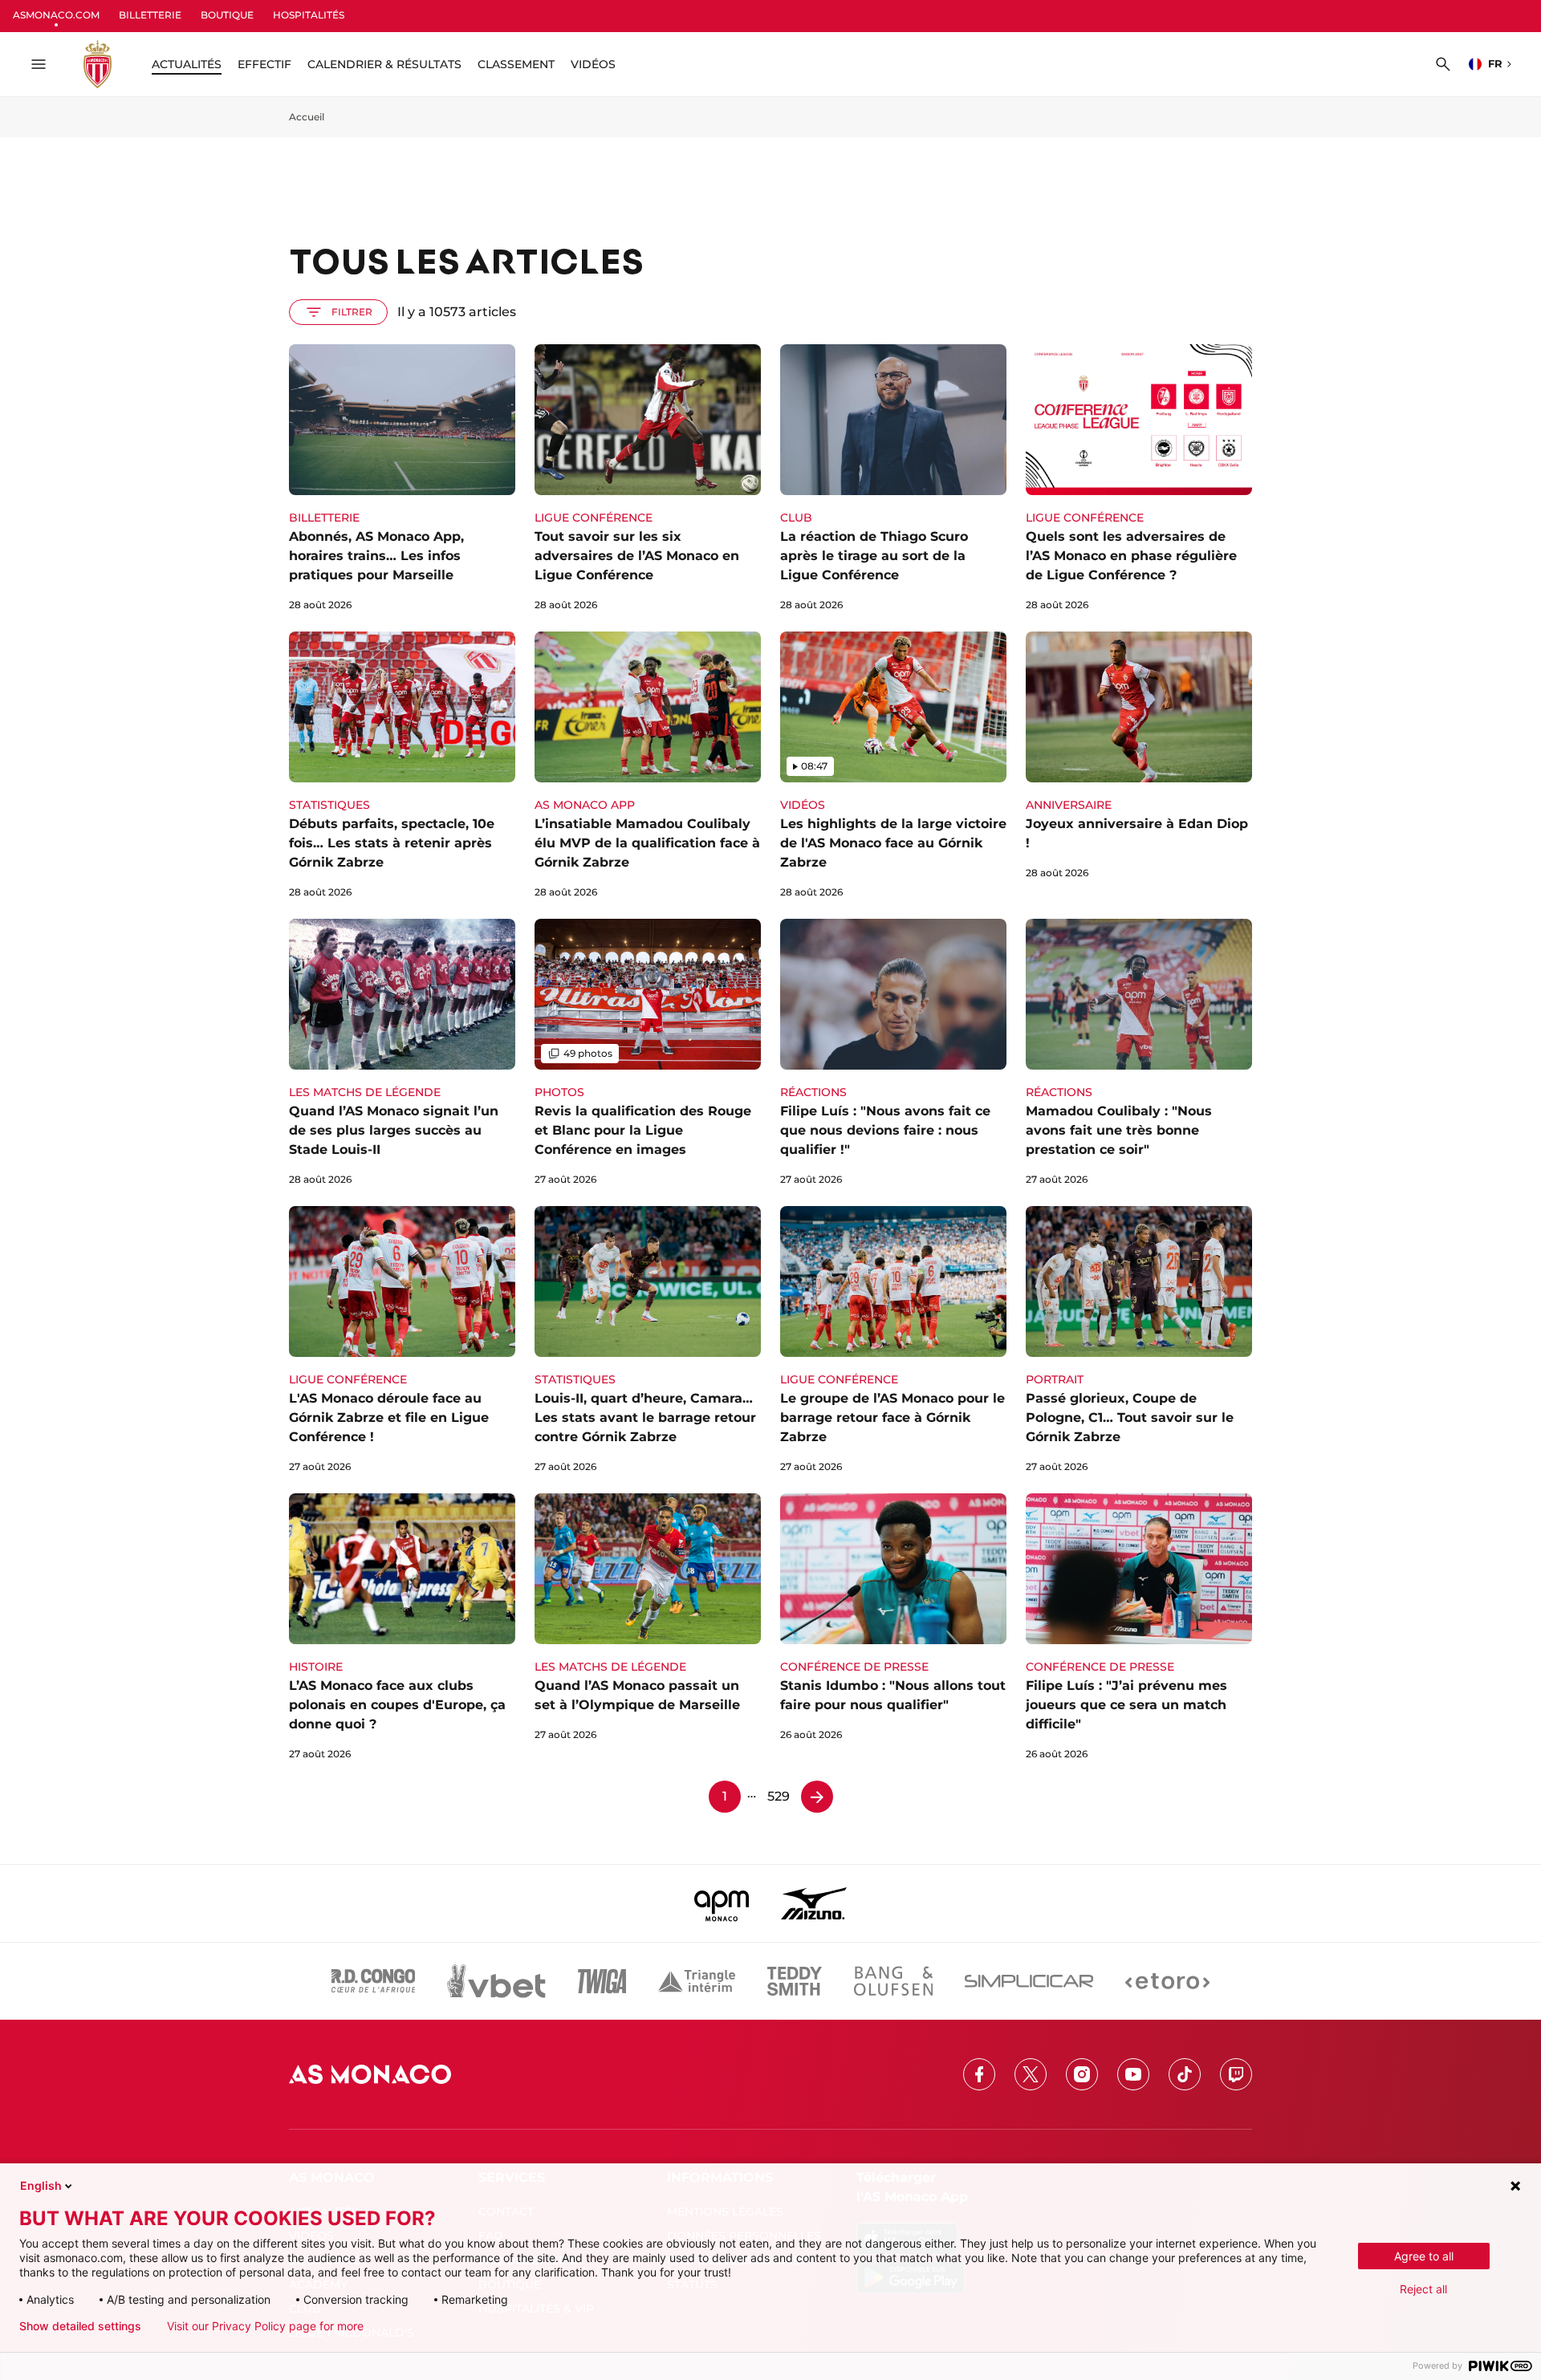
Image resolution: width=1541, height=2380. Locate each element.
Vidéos (593, 64)
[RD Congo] (374, 1981)
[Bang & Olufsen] (893, 1981)
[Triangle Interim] (697, 1981)
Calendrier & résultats (384, 64)
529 (779, 1796)
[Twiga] (602, 1981)
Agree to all (1424, 2256)
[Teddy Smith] (795, 1981)
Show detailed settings (80, 2326)
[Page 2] (817, 1797)
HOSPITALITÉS (309, 15)
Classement (516, 64)
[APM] (722, 1903)
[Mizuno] (814, 1903)
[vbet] (496, 1981)
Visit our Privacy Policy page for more (265, 2326)
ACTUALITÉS (187, 64)
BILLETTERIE (150, 15)
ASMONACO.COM (56, 15)
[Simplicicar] (1029, 1981)
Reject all (1423, 2289)
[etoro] (1167, 1981)
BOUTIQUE (227, 15)
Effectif (264, 64)
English (41, 2185)
